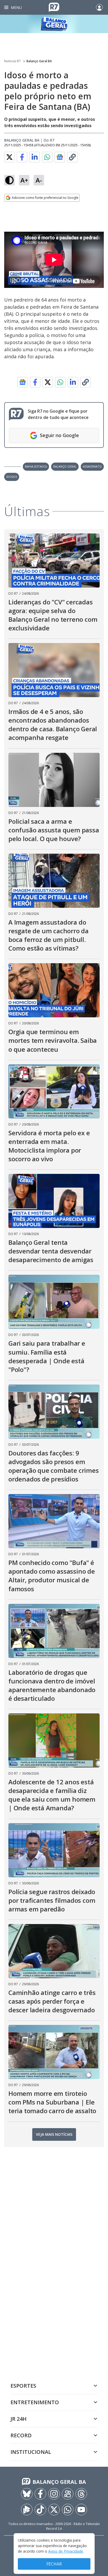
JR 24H (18, 2419)
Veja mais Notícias (54, 2134)
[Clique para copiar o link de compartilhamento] (72, 157)
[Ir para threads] (81, 2494)
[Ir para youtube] (81, 2510)
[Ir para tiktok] (40, 2510)
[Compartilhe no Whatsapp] (47, 157)
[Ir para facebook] (40, 2494)
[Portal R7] (54, 7)
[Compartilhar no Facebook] (22, 157)
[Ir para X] (54, 2510)
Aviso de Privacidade (66, 2551)
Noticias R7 (12, 61)
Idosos (12, 477)
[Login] (99, 7)
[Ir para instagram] (54, 2494)
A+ (24, 180)
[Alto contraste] (9, 180)
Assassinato (92, 466)
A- (39, 180)
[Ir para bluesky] (27, 2494)
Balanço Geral (65, 466)
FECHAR (54, 2564)
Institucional (31, 2452)
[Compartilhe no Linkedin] (35, 157)
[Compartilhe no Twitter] (9, 157)
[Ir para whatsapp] (68, 2510)
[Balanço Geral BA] (54, 24)
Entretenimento (35, 2402)
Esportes (23, 2386)
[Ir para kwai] (68, 2494)
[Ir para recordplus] (27, 2510)
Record (21, 2435)
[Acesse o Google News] (60, 157)
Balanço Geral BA (39, 61)
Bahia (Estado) (36, 466)
